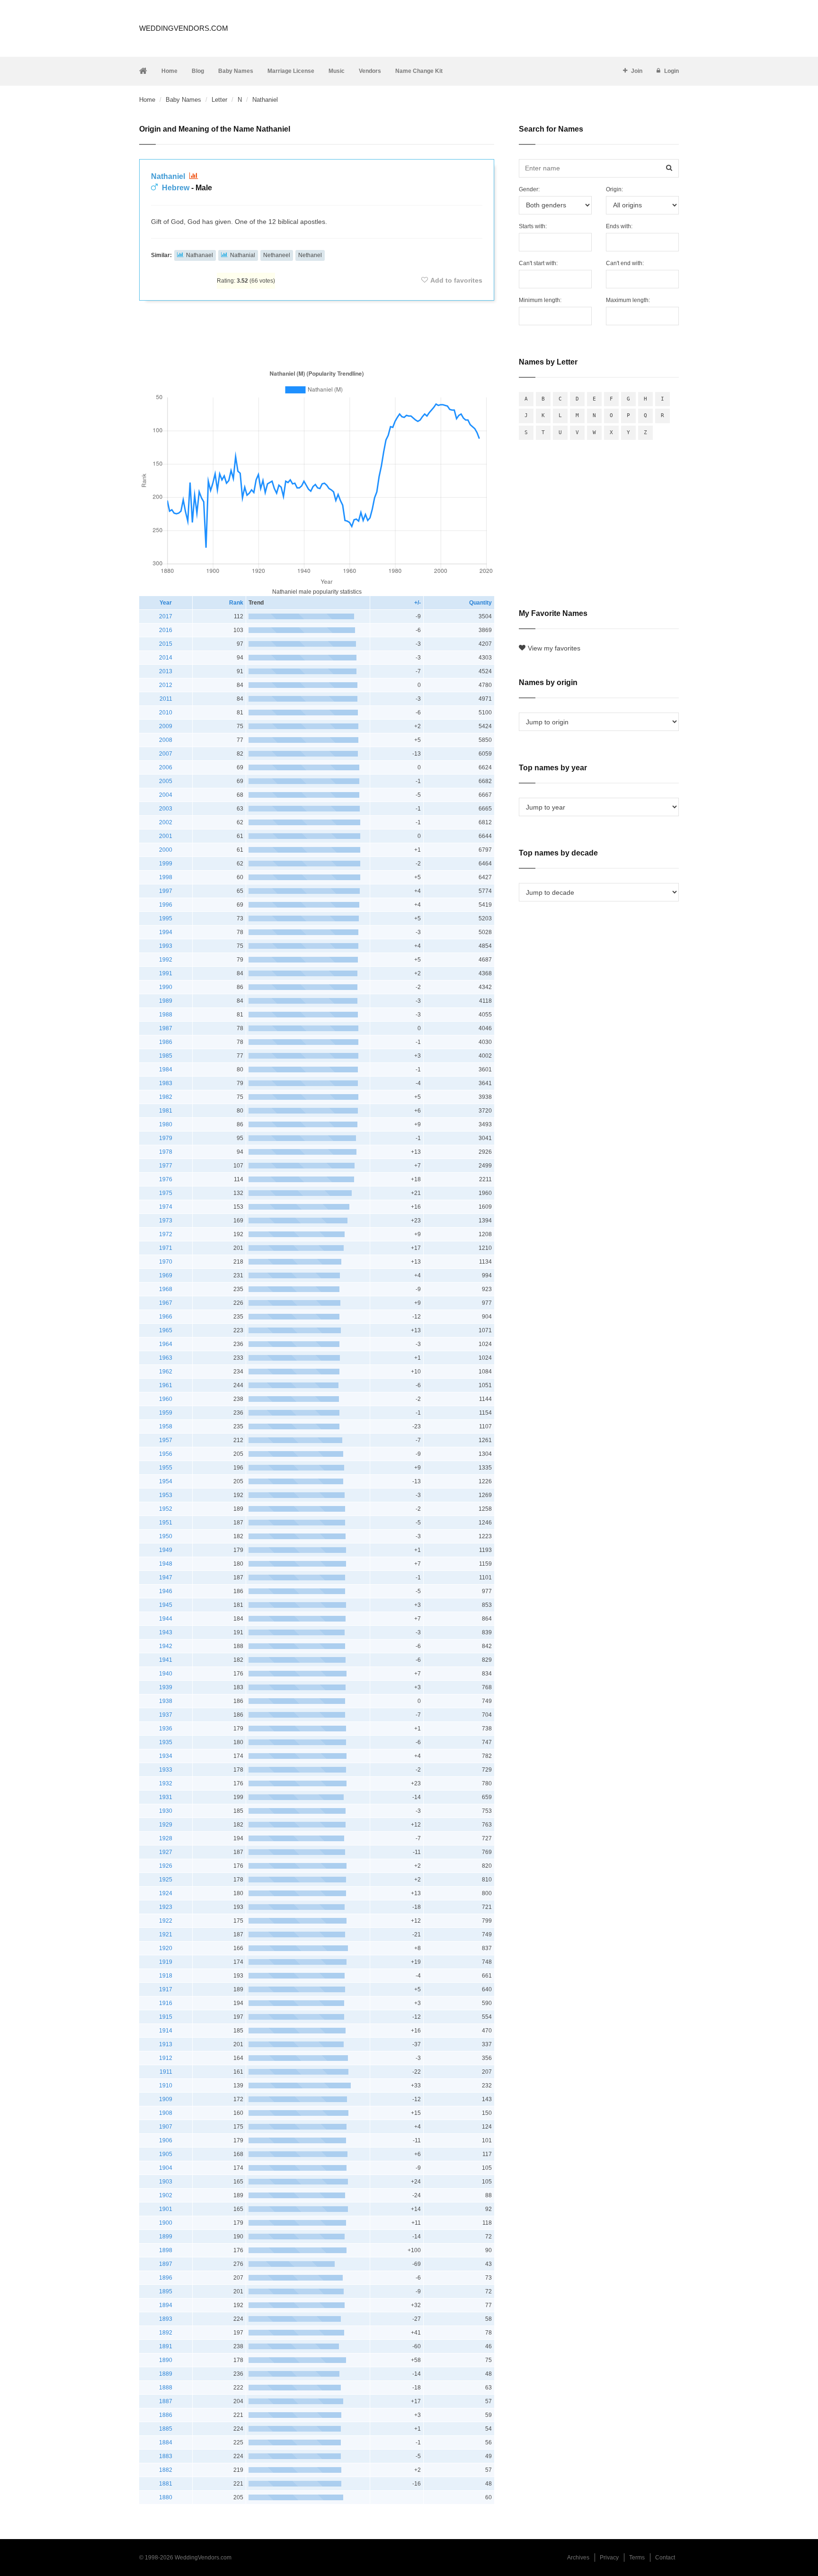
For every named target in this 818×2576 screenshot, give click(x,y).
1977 (166, 1166)
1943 (166, 1632)
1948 (166, 1564)
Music (337, 71)
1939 (166, 1687)
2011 (166, 699)
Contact (665, 2558)
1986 (166, 1042)
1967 (166, 1303)
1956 (166, 1454)
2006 (166, 767)
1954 (166, 1481)
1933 (166, 1770)
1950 (166, 1536)
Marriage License (291, 71)
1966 (166, 1317)
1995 (166, 918)
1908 (166, 2113)
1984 (166, 1070)
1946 (166, 1591)
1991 (166, 973)
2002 (166, 822)
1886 (166, 2415)
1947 (166, 1578)
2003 (166, 809)
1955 (166, 1468)
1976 (166, 1179)
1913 (166, 2044)
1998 (166, 877)
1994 (166, 932)
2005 (166, 781)
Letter (219, 100)
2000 (166, 850)
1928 (166, 1838)
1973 (166, 1221)
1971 (166, 1248)
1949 (166, 1550)
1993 (166, 946)
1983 (166, 1083)
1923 (166, 1907)
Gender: (529, 189)
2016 (166, 630)
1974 (166, 1207)
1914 (166, 2031)
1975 (166, 1193)
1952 (166, 1509)
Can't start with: (538, 263)
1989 (166, 1001)
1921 (166, 1934)
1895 (166, 2291)
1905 (166, 2154)
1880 (166, 2497)
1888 (166, 2388)
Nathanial (243, 255)
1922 (166, 1921)
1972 (166, 1234)
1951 (166, 1523)
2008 (166, 740)
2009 (166, 726)
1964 (166, 1344)
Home (169, 71)
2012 (166, 685)
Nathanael (200, 255)
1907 (166, 2127)
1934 (166, 1756)
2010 (166, 713)
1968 (166, 1289)
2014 (166, 658)
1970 (166, 1262)
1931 (166, 1797)
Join (637, 71)
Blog (198, 71)
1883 (166, 2456)
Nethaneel (277, 255)
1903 (166, 2182)
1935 (166, 1742)
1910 (166, 2086)
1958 (166, 1426)
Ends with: (619, 226)
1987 (166, 1028)
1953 (166, 1495)
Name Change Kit (419, 71)
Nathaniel (169, 176)
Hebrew (176, 188)
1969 (166, 1275)
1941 (166, 1660)
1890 (166, 2360)
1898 (166, 2250)
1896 (166, 2278)
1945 (166, 1605)
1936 (166, 1729)
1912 (166, 2058)
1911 (166, 2072)
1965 (166, 1330)
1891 (166, 2346)
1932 (166, 1783)
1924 (166, 1893)
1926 (166, 1866)
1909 (166, 2099)
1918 (166, 1976)
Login (671, 71)
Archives (578, 2558)
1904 (166, 2168)
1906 (166, 2140)
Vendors (370, 71)
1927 (166, 1852)
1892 (166, 2333)
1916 (166, 2003)
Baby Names (236, 71)
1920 (166, 1948)
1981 (166, 1111)
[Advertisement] (317, 333)
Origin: (614, 189)
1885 (166, 2429)
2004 (166, 795)
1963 (166, 1358)
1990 (166, 987)
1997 (166, 891)
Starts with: (533, 226)
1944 (166, 1619)
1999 (166, 864)
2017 (166, 616)
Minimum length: (540, 300)
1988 (166, 1015)
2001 (166, 836)
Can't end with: (625, 263)
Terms (637, 2558)
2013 (166, 671)
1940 (166, 1674)
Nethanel (310, 255)
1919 (166, 1962)
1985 (166, 1056)
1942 (166, 1646)
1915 (166, 2017)
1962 (166, 1372)
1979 (166, 1138)
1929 (166, 1825)
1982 (166, 1097)
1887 (166, 2401)
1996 (166, 905)
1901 (166, 2209)
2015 (166, 644)
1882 (166, 2470)
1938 (166, 1701)
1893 (166, 2319)
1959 (166, 1413)
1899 (166, 2237)
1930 (166, 1811)
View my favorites (554, 648)
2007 (166, 754)
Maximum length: (628, 300)
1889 (166, 2374)
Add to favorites (456, 280)
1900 (166, 2223)
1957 (166, 1440)
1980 (166, 1124)
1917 (166, 1989)
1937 (166, 1715)
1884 (166, 2442)
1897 (166, 2264)
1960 (166, 1399)
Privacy (609, 2558)
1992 (166, 960)
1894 (166, 2305)
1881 (166, 2484)
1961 (166, 1385)
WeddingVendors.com (184, 28)
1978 (166, 1152)
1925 (166, 1880)
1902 (166, 2195)
